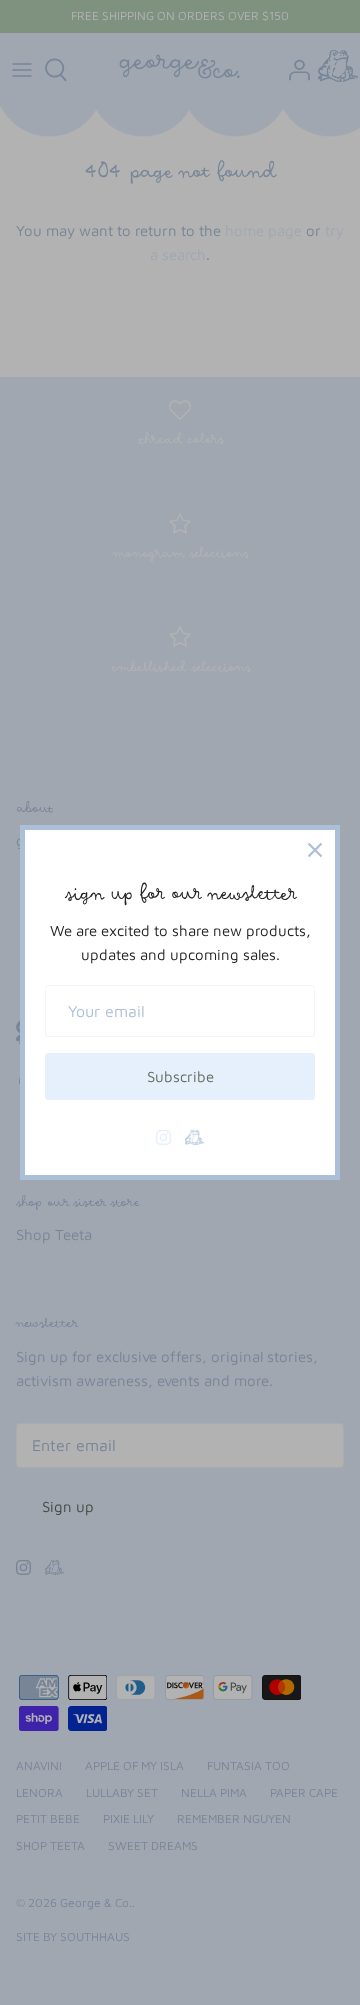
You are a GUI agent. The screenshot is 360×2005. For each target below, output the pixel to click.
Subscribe (180, 1076)
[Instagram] (163, 1137)
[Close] (315, 850)
